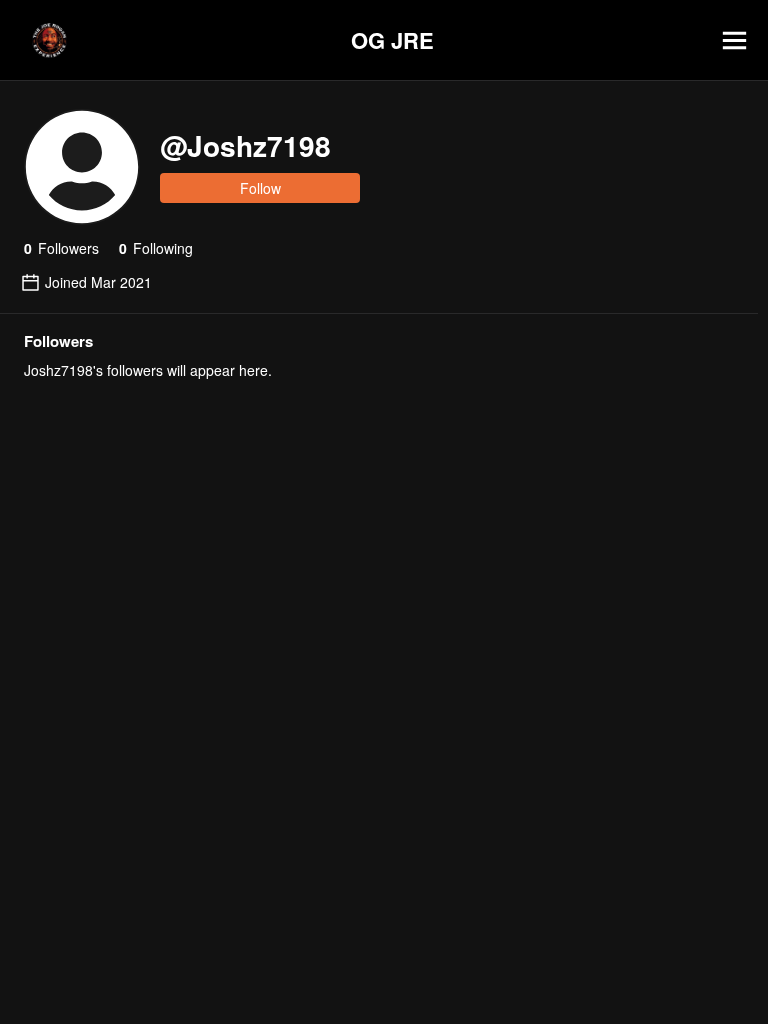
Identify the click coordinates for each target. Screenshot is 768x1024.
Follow (260, 188)
